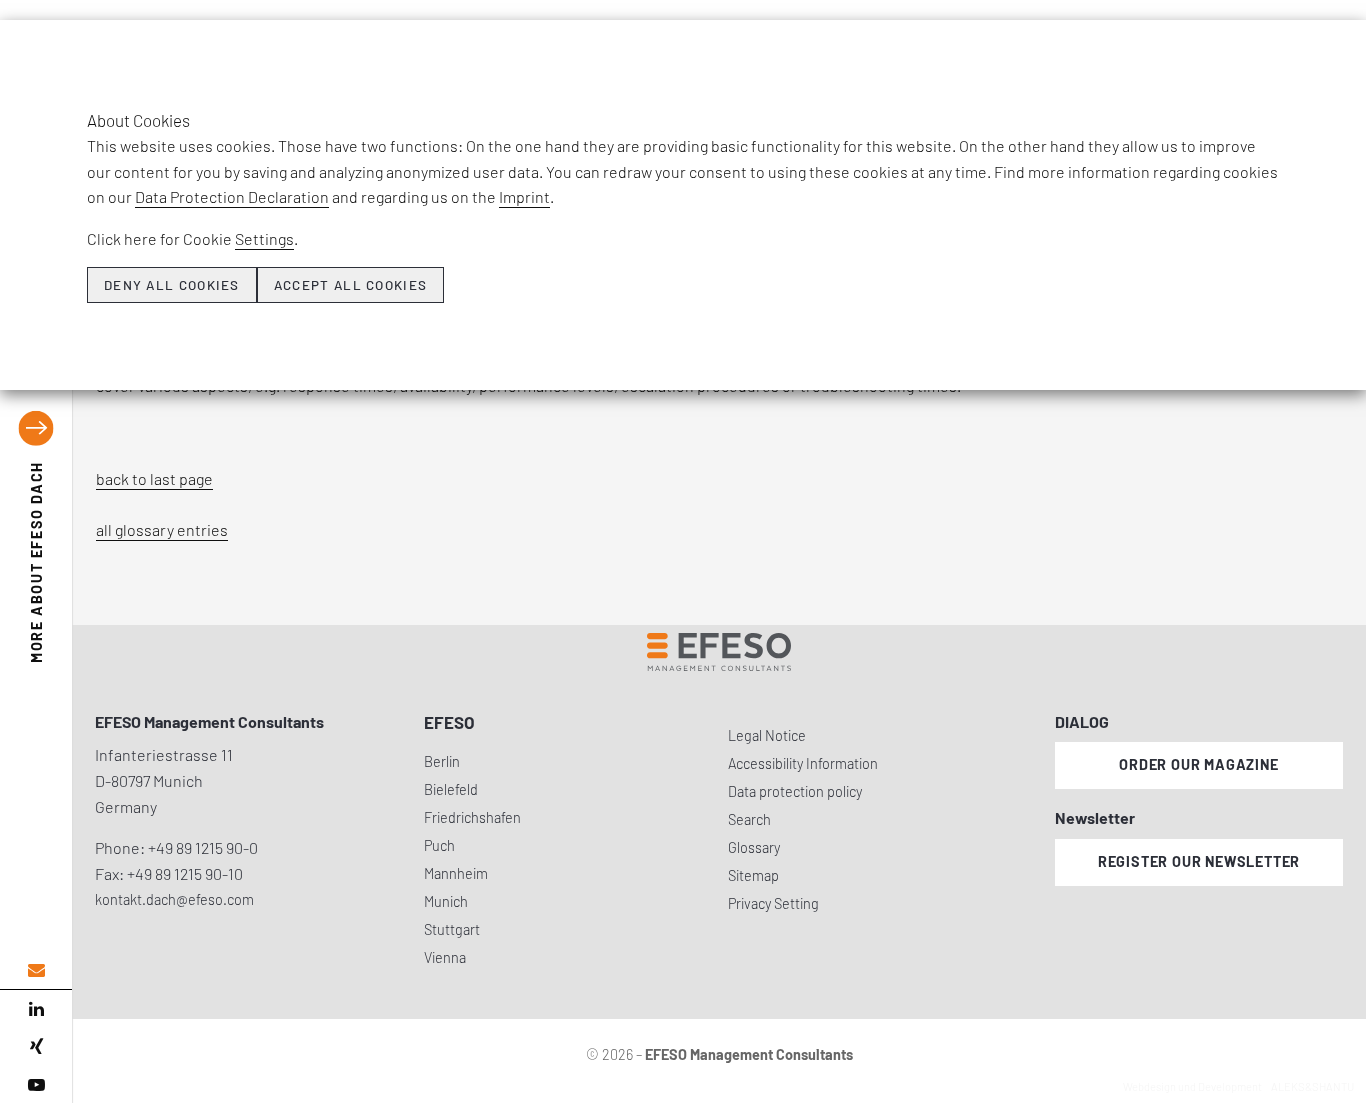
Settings (264, 238)
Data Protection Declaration (232, 196)
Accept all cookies (350, 285)
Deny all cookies (172, 285)
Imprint (524, 196)
